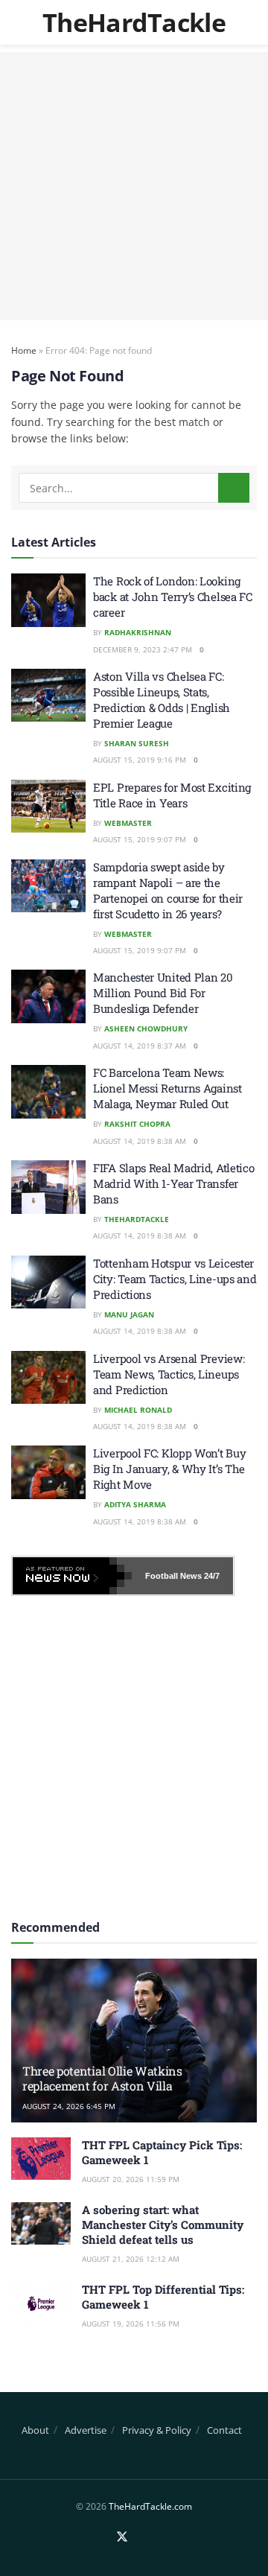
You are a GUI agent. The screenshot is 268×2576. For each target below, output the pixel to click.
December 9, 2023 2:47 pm (143, 649)
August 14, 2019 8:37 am (140, 1046)
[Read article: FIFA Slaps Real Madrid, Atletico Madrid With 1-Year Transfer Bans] (48, 1187)
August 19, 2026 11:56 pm (131, 2324)
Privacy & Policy (157, 2430)
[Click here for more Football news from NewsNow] (72, 1576)
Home (24, 350)
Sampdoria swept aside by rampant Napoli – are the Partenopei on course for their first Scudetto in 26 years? (168, 890)
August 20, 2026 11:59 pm (131, 2179)
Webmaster (128, 823)
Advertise (86, 2430)
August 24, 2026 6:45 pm (69, 2106)
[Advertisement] (134, 186)
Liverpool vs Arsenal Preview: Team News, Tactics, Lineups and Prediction (169, 1374)
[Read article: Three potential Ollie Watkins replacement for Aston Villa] (134, 2047)
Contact (224, 2430)
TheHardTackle (134, 22)
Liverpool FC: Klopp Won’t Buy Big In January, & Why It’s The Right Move (169, 1469)
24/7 (211, 1576)
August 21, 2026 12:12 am (131, 2259)
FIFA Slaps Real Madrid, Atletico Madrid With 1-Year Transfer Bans (173, 1183)
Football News (173, 1576)
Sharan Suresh (137, 743)
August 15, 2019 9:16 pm (140, 760)
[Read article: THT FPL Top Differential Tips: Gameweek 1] (41, 2303)
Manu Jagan (129, 1314)
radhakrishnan (138, 632)
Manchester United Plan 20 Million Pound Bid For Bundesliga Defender (163, 993)
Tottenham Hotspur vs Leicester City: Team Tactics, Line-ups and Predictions (175, 1279)
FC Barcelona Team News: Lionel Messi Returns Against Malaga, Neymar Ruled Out (167, 1088)
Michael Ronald (138, 1410)
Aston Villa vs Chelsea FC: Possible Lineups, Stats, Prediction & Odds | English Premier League (162, 700)
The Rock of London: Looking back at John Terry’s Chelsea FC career (173, 597)
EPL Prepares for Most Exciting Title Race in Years (172, 795)
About (35, 2430)
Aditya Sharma (135, 1504)
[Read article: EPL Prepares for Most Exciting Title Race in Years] (48, 807)
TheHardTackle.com (150, 2506)
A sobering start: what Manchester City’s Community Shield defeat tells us (163, 2224)
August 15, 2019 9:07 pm (140, 839)
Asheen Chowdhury (146, 1028)
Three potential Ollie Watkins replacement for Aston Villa (102, 2079)
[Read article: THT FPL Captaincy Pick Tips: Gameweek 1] (41, 2159)
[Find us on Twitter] (122, 2537)
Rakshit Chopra (137, 1124)
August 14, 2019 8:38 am (140, 1141)
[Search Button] (234, 488)
